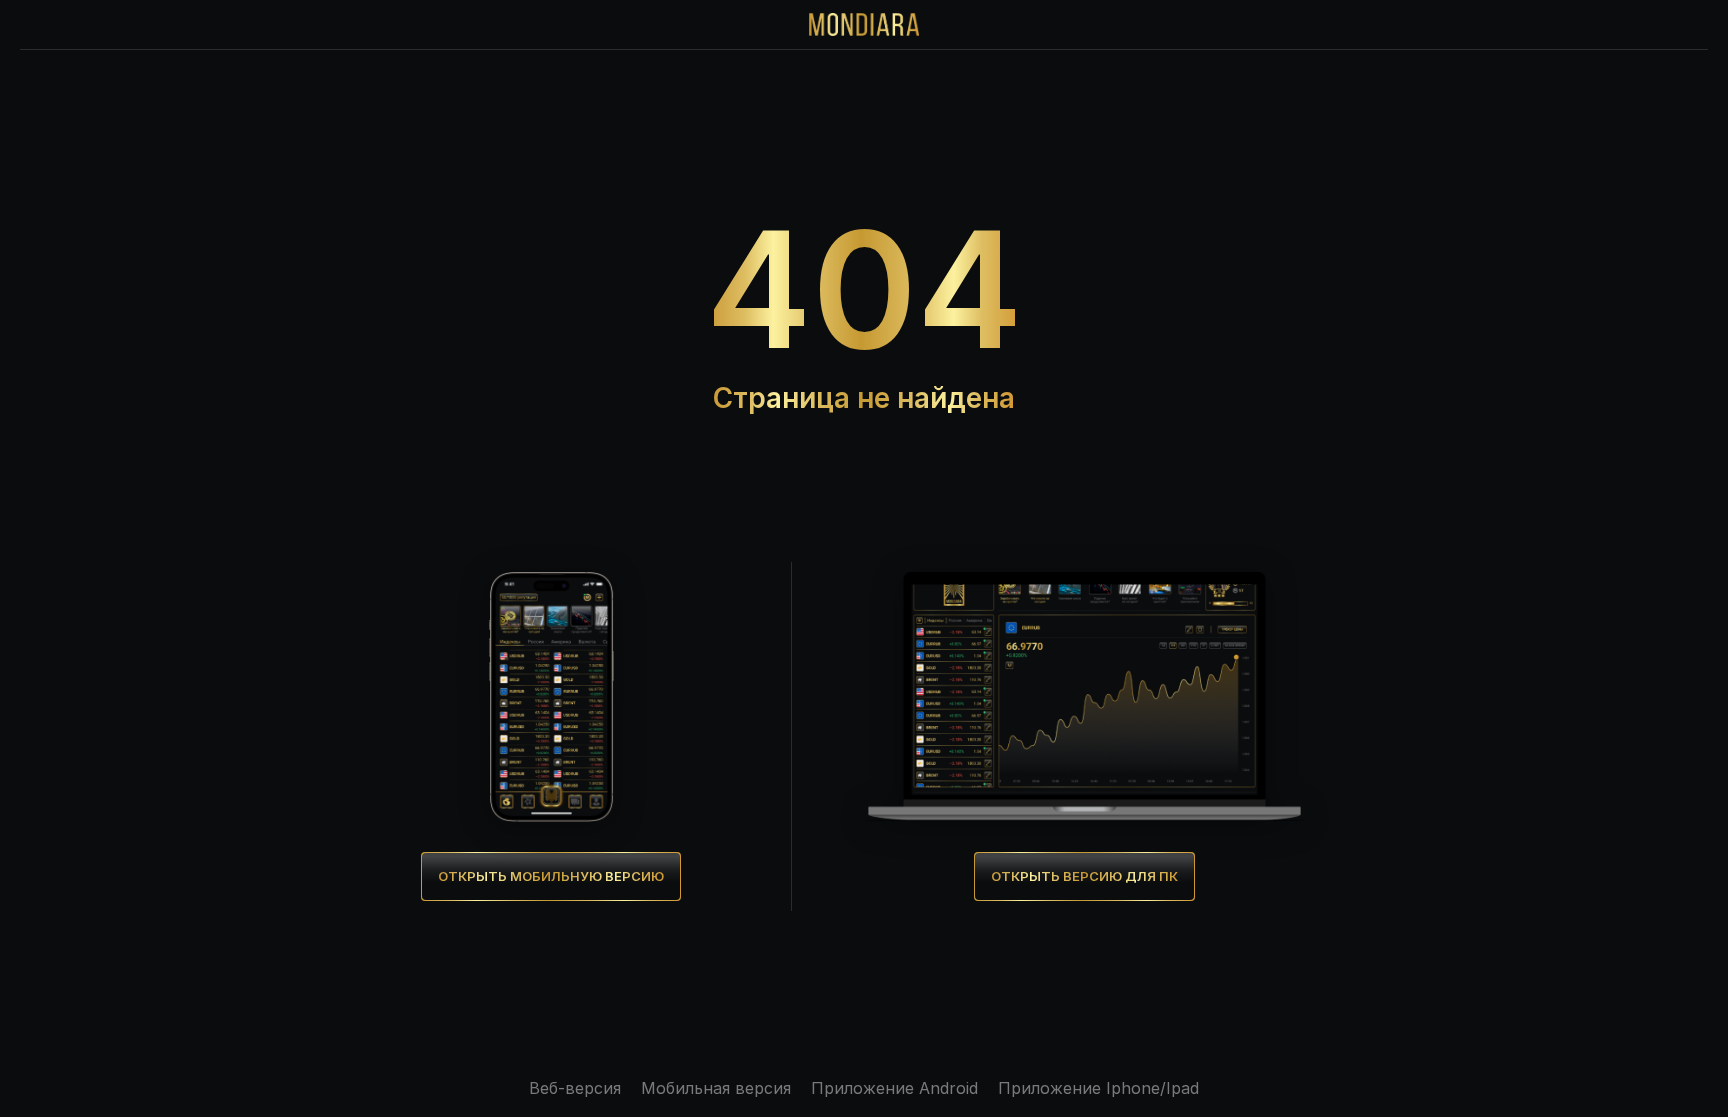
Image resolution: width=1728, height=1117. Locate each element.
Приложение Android (894, 1088)
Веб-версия (575, 1088)
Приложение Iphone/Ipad (1098, 1088)
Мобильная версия (716, 1088)
